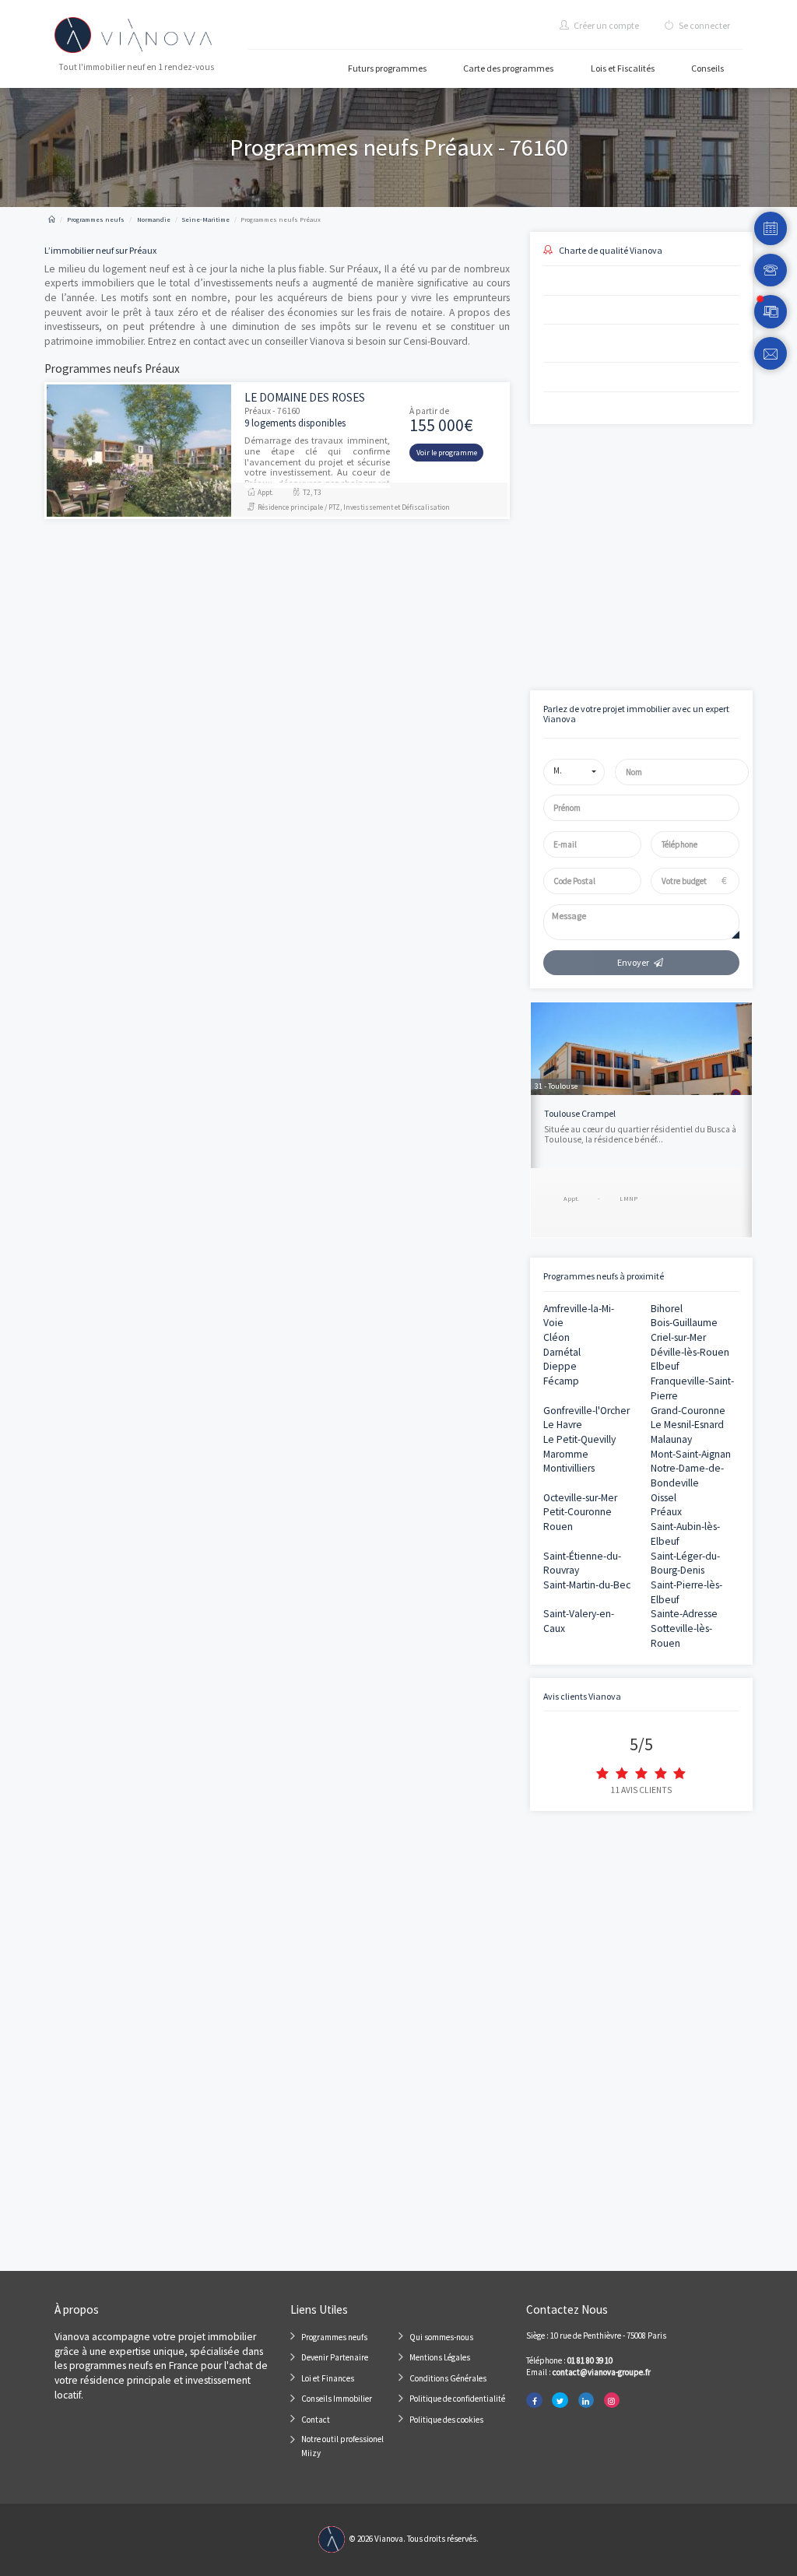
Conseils (707, 68)
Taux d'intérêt (555, 550)
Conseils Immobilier (337, 2399)
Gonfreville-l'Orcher (586, 1411)
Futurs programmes (387, 68)
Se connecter (704, 25)
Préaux (666, 1512)
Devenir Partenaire (335, 2357)
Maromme (566, 1454)
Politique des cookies (446, 2420)
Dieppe (560, 1366)
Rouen (558, 1527)
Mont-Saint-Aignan (691, 1454)
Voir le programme (447, 453)
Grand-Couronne (688, 1411)
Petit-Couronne (578, 1512)
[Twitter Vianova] (560, 2401)
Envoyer (633, 962)
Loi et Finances (328, 2378)
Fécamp (561, 1381)
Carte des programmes (508, 68)
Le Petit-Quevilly (579, 1439)
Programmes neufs (334, 2337)
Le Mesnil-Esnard (687, 1425)
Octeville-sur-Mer (580, 1498)
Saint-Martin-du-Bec (587, 1585)
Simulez (628, 613)
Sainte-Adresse (684, 1614)
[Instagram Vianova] (612, 2401)
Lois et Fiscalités (623, 68)
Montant (545, 496)
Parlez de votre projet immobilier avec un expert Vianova (636, 714)
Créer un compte (606, 25)
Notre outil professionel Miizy (342, 2446)
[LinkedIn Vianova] (586, 2401)
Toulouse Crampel (580, 1113)
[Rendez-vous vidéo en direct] (771, 312)
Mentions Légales (440, 2357)
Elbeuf (665, 1366)
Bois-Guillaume (684, 1323)
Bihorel (667, 1309)
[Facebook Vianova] (534, 2401)
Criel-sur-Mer (678, 1337)
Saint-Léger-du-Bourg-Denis (685, 1563)
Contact (316, 2420)
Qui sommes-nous (441, 2337)
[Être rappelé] (771, 270)
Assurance (656, 550)
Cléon (556, 1337)
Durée (648, 496)
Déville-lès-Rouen (690, 1352)
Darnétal (562, 1352)
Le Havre (563, 1425)
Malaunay (671, 1439)
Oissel (664, 1498)
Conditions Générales (448, 2378)
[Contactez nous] (771, 354)
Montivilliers (569, 1468)
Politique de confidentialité (457, 2399)
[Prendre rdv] (771, 228)
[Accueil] (52, 219)
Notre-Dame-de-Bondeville (687, 1476)
